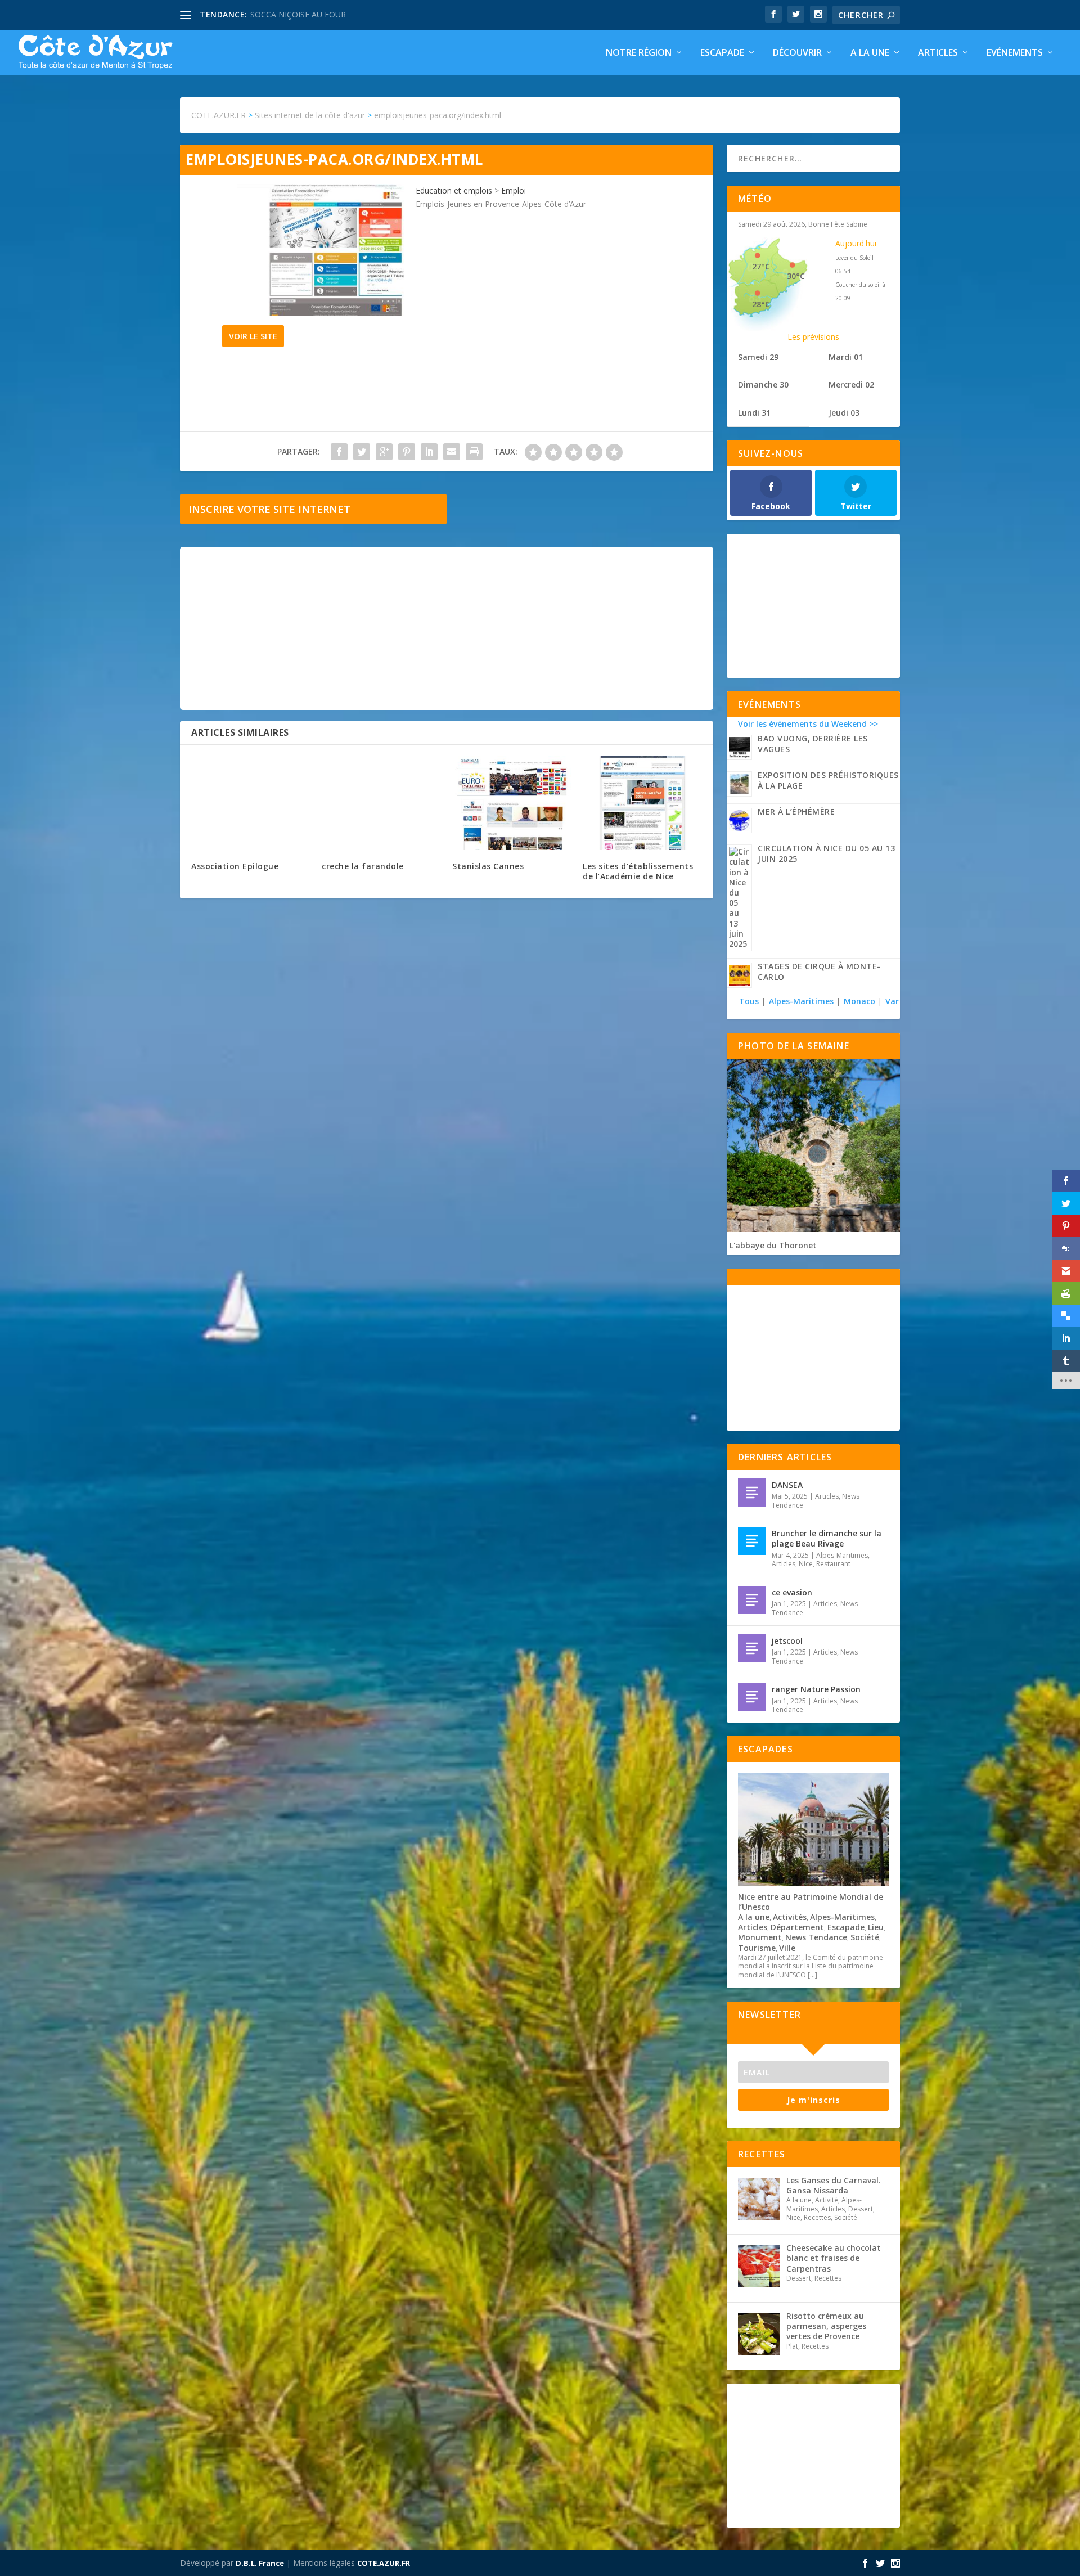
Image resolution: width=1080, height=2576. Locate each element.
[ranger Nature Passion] (752, 1697)
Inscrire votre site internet (269, 509)
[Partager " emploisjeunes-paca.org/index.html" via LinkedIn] (429, 452)
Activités (790, 1917)
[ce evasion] (752, 1600)
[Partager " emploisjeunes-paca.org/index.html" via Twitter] (362, 452)
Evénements (1015, 53)
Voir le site (253, 336)
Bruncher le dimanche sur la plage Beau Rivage (827, 1538)
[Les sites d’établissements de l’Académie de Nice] (642, 803)
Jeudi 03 (844, 413)
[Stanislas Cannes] (512, 803)
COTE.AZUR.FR (384, 2563)
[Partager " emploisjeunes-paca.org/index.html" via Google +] (384, 452)
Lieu (876, 1927)
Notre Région (639, 53)
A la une (870, 53)
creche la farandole (363, 866)
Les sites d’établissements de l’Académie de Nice (638, 871)
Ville (787, 1948)
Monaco (859, 1001)
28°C (761, 304)
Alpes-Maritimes (801, 1001)
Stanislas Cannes (488, 866)
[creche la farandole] (381, 803)
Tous (750, 1001)
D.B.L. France (260, 2563)
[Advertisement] (447, 628)
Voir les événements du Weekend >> (808, 724)
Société (865, 1937)
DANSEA (787, 1485)
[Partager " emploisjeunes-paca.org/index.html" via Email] (452, 452)
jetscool (787, 1641)
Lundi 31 (754, 413)
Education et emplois (454, 190)
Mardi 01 (846, 357)
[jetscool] (752, 1648)
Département (797, 1927)
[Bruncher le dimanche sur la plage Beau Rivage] (752, 1541)
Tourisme (757, 1948)
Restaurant (833, 1564)
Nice (806, 1564)
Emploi (514, 190)
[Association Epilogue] (251, 803)
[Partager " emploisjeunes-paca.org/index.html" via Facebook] (339, 452)
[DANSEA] (752, 1492)
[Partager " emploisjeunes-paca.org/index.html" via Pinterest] (407, 452)
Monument (760, 1937)
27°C (761, 266)
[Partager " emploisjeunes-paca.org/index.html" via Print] (474, 452)
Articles (938, 53)
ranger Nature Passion (816, 1689)
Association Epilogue (235, 866)
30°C (796, 276)
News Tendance (816, 1937)
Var (892, 1001)
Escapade (722, 53)
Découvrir (797, 53)
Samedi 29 (758, 357)
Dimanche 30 (763, 385)
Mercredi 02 (851, 385)
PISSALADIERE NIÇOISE (294, 14)
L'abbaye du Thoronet (773, 1245)
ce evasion (792, 1592)
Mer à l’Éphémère (796, 812)
